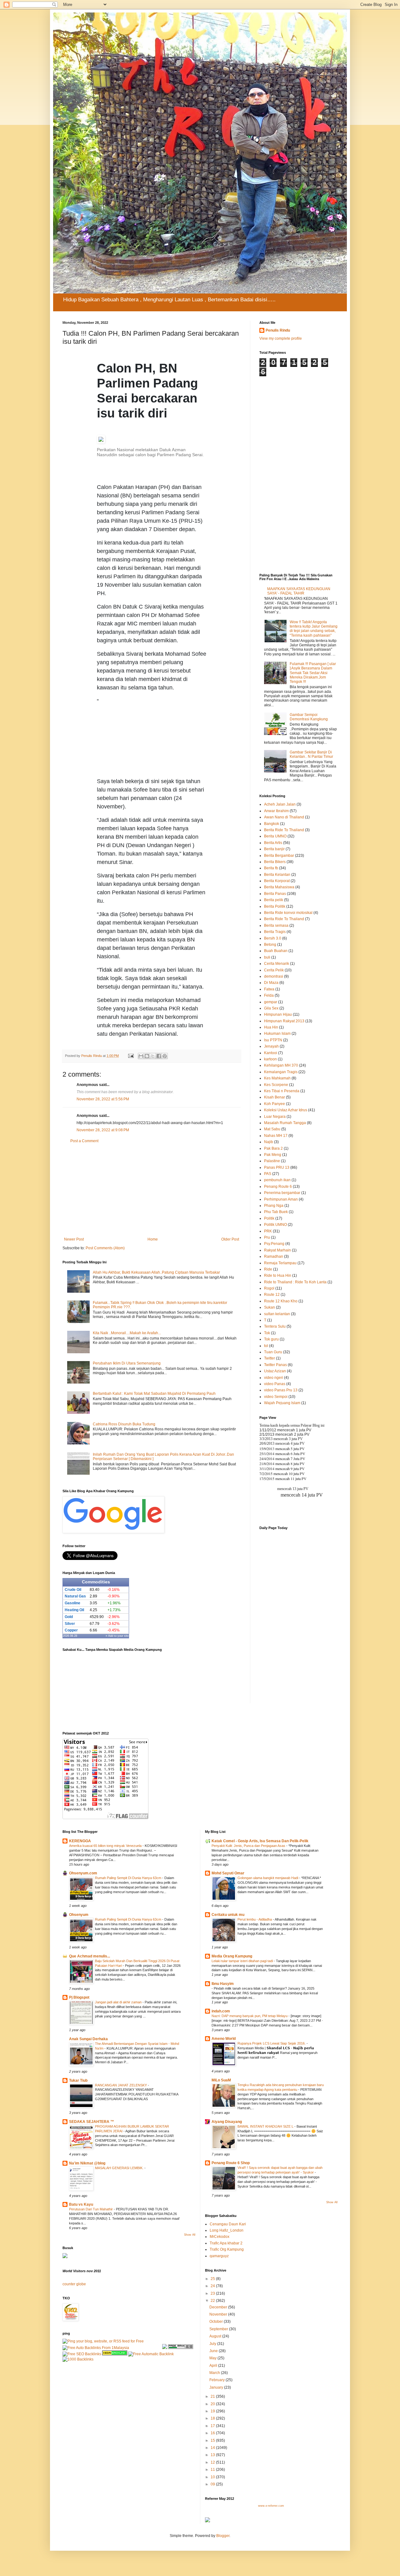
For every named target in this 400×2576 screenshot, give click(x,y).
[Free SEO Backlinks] (82, 2354)
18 (213, 2418)
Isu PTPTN (273, 1040)
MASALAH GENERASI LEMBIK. (120, 2168)
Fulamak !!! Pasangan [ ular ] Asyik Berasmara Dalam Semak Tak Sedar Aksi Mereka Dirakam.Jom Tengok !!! (313, 673)
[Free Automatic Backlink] (151, 2354)
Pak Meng (273, 1155)
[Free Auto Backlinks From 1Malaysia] (96, 2348)
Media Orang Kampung (232, 1956)
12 (213, 2462)
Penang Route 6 (278, 1187)
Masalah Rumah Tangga (285, 1123)
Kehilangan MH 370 (281, 1065)
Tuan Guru (273, 1352)
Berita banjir (274, 849)
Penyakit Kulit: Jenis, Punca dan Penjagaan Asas (249, 1846)
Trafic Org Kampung (227, 2249)
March (215, 2373)
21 (213, 2396)
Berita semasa (276, 925)
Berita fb (271, 868)
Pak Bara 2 (273, 1148)
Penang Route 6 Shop (231, 2163)
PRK (268, 1231)
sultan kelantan (277, 1314)
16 (213, 2433)
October (217, 2322)
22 (213, 2301)
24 (213, 2286)
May (213, 2358)
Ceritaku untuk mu (228, 1915)
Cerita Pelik (274, 970)
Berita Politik (275, 906)
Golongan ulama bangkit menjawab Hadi (268, 1878)
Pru (267, 1237)
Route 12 (272, 1295)
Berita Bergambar (279, 856)
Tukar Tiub (78, 2080)
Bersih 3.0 (273, 938)
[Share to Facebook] (159, 1056)
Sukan (270, 1307)
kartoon (270, 1059)
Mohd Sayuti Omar (228, 1873)
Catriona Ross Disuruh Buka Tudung (124, 1424)
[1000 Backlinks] (78, 2359)
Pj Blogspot (79, 1997)
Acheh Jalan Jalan (280, 804)
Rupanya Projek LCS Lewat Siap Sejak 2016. (272, 2043)
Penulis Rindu (278, 330)
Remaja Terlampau (280, 1263)
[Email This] (141, 1056)
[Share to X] (153, 1056)
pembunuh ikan (277, 1180)
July (213, 2344)
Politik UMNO (275, 1225)
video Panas (275, 1384)
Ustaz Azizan (275, 1371)
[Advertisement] (153, 736)
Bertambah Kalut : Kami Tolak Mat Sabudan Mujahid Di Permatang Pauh (154, 1394)
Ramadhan (274, 1256)
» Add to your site (117, 1636)
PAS (268, 1174)
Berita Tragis (275, 932)
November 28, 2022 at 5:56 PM (103, 1099)
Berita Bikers (275, 862)
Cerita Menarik (277, 964)
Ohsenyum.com (83, 1873)
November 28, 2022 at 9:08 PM (103, 1130)
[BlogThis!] (147, 1056)
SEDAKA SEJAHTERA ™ (92, 2122)
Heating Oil (74, 1610)
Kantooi (271, 1053)
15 (213, 2440)
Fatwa (269, 989)
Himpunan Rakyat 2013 (284, 1021)
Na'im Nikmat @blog (87, 2163)
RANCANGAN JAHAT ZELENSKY (121, 2085)
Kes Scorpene (276, 1085)
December (219, 2307)
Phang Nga (274, 1206)
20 (213, 2404)
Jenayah (271, 1046)
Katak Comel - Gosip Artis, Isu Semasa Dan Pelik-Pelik (260, 1841)
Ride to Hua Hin (278, 1276)
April (214, 2366)
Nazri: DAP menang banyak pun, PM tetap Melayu (250, 2016)
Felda (269, 995)
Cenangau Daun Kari (228, 2224)
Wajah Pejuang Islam (282, 1403)
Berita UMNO (275, 836)
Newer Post (74, 1239)
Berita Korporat (277, 881)
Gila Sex (271, 1008)
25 (213, 2279)
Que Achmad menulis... (90, 1956)
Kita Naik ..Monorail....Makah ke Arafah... (127, 1333)
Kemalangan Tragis (281, 1072)
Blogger (223, 2536)
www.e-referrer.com (271, 2506)
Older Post (230, 1239)
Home (153, 1239)
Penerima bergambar (282, 1193)
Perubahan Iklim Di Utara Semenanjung (127, 1363)
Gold (69, 1617)
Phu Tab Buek (276, 1212)
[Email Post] (131, 1056)
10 (213, 2477)
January (217, 2387)
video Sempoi (276, 1397)
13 (213, 2455)
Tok (267, 1333)
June (214, 2351)
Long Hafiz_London (227, 2230)
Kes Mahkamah (277, 1078)
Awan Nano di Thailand (284, 817)
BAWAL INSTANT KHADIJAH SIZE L (266, 2126)
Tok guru (271, 1339)
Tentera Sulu (275, 1326)
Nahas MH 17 (276, 1136)
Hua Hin (271, 1027)
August (216, 2336)
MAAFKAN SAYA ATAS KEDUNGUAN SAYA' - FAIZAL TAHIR (299, 591)
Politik (269, 1218)
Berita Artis (273, 843)
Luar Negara (275, 1117)
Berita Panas (275, 894)
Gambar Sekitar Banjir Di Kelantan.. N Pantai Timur (311, 754)
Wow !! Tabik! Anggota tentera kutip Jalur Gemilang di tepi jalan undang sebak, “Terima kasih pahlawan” (314, 629)
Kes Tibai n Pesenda (282, 1091)
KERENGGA (80, 1841)
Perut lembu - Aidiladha (255, 1919)
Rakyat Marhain (277, 1250)
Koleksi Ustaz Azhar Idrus (286, 1110)
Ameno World (224, 2039)
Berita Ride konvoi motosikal (288, 913)
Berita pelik (274, 900)
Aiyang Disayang (227, 2122)
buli (267, 957)
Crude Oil (73, 1590)
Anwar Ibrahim (276, 811)
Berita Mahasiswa (279, 887)
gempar (271, 1002)
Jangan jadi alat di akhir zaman (119, 2002)
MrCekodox (220, 2237)
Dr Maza (271, 983)
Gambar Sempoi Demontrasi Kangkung (309, 717)
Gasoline (72, 1603)
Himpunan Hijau (278, 1014)
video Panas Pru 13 (281, 1390)
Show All (190, 2235)
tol (266, 1346)
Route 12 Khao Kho (281, 1301)
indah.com (221, 2011)
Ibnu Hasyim (223, 1984)
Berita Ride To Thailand (284, 830)
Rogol (269, 1288)
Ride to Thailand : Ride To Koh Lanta (295, 1282)
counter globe (74, 2284)
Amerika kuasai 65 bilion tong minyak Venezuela (106, 1846)
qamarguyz (219, 2256)
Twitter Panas (275, 1365)
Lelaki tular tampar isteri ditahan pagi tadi (243, 1961)
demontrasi (274, 976)
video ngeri (274, 1378)
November (219, 2314)
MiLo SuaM (221, 2080)
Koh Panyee (275, 1104)
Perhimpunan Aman (281, 1199)
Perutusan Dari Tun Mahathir (91, 2209)
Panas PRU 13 (277, 1167)
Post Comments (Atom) (105, 1248)
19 (213, 2411)
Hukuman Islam (277, 1034)
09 (213, 2484)
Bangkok (272, 824)
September (219, 2329)
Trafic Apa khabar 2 (226, 2243)
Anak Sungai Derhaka (88, 2039)
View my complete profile (281, 338)
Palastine (272, 1161)
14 (213, 2448)
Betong (270, 945)
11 (213, 2470)
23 (213, 2293)
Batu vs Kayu (81, 2204)
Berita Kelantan (277, 875)
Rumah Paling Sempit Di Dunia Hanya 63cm (129, 1878)
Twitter (270, 1358)
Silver (70, 1624)
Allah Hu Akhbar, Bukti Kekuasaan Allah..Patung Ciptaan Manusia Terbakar (156, 1272)
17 (213, 2426)
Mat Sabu (272, 1129)
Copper (71, 1630)
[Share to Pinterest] (165, 1056)
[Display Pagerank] (181, 2348)
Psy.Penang (274, 1244)
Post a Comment (84, 1141)
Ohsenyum (79, 1915)
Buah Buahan (276, 951)
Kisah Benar (275, 1097)
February (217, 2380)
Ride (268, 1269)
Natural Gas (75, 1596)
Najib (269, 1142)
